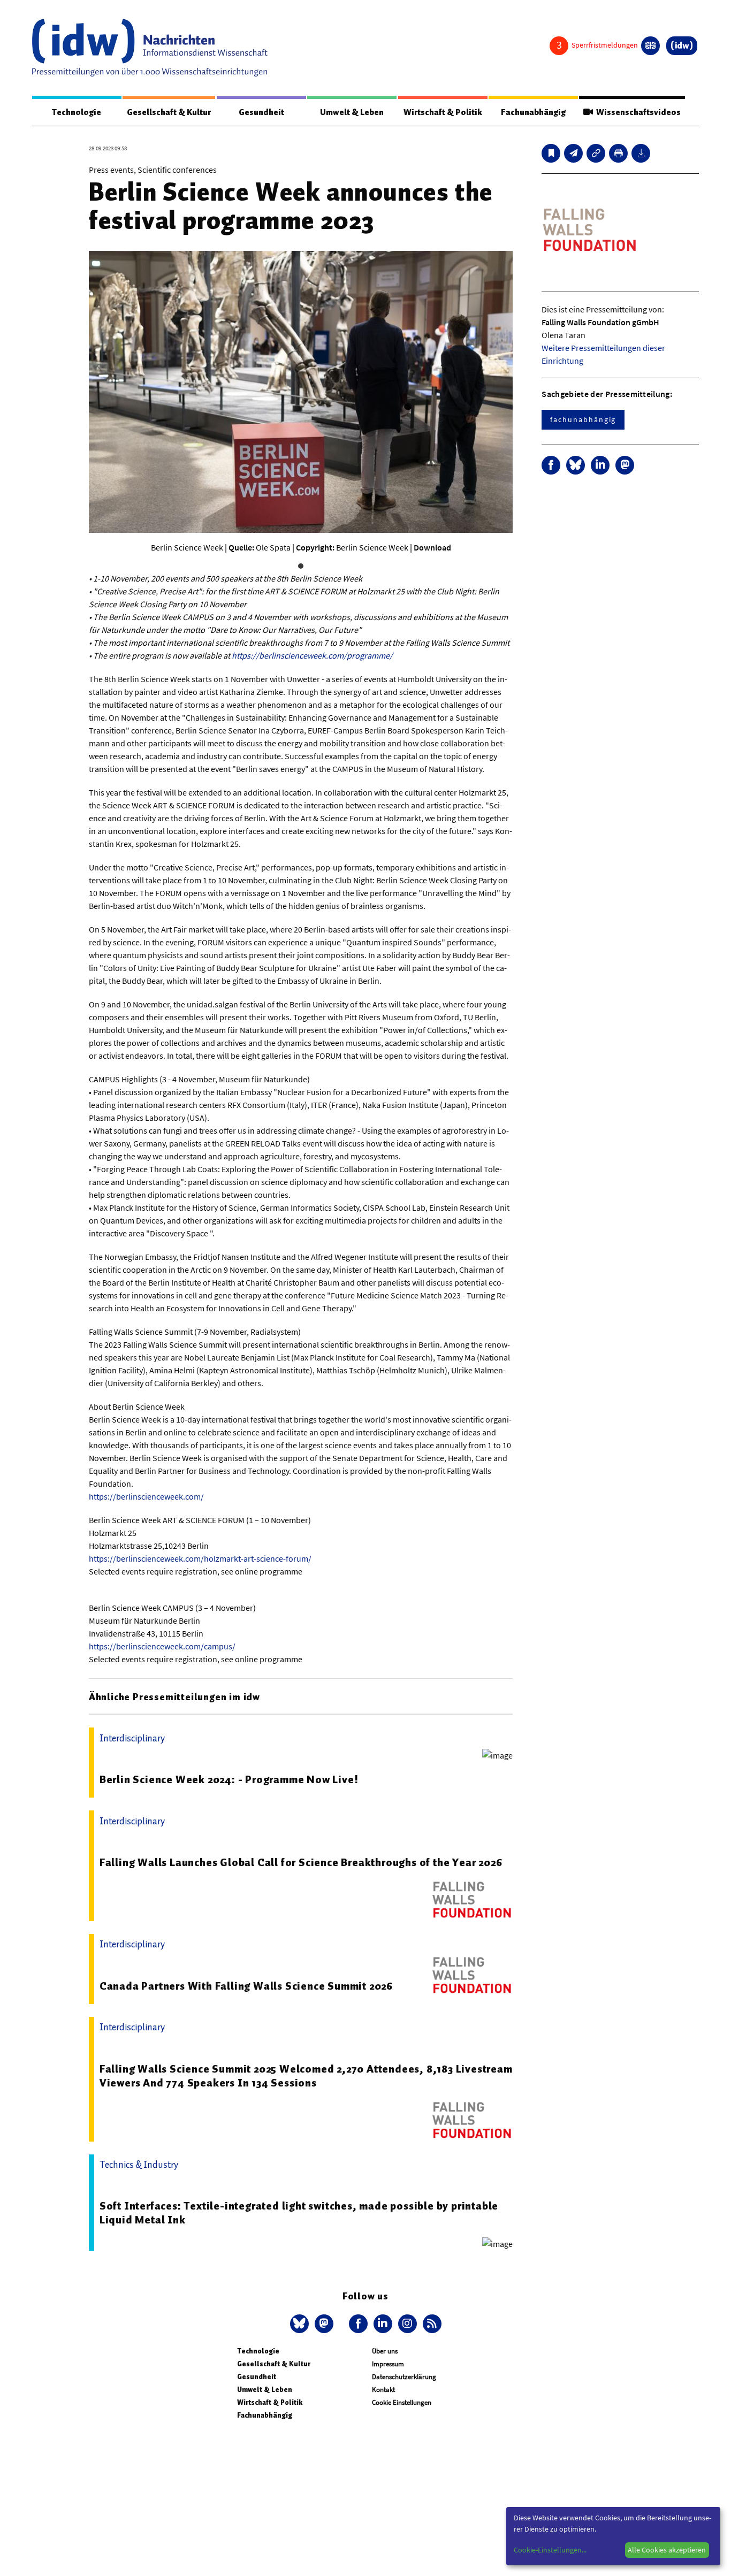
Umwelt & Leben (352, 112)
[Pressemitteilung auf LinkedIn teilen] (600, 465)
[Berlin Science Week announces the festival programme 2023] (573, 153)
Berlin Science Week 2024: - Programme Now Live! (229, 1779)
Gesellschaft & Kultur (169, 112)
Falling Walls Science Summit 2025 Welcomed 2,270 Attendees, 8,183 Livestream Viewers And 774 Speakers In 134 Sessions (306, 2076)
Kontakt (383, 2390)
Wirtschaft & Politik (443, 112)
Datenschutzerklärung (404, 2377)
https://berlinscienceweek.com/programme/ (312, 655)
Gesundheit (261, 112)
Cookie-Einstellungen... (550, 2550)
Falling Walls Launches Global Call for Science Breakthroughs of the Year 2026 (301, 1862)
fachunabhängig (583, 419)
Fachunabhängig (533, 112)
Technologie (77, 112)
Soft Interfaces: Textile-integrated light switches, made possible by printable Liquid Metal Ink (299, 2213)
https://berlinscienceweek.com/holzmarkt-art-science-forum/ (200, 1558)
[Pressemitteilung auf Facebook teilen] (551, 465)
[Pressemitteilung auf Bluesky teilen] (576, 465)
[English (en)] (650, 46)
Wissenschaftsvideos (637, 112)
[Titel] (551, 153)
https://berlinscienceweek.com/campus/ (162, 1646)
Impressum (388, 2364)
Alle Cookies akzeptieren (667, 2550)
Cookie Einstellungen (402, 2402)
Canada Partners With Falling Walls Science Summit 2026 (246, 1986)
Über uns (385, 2351)
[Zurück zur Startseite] (150, 48)
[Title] (596, 153)
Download (432, 547)
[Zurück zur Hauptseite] (682, 46)
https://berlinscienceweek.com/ (146, 1496)
